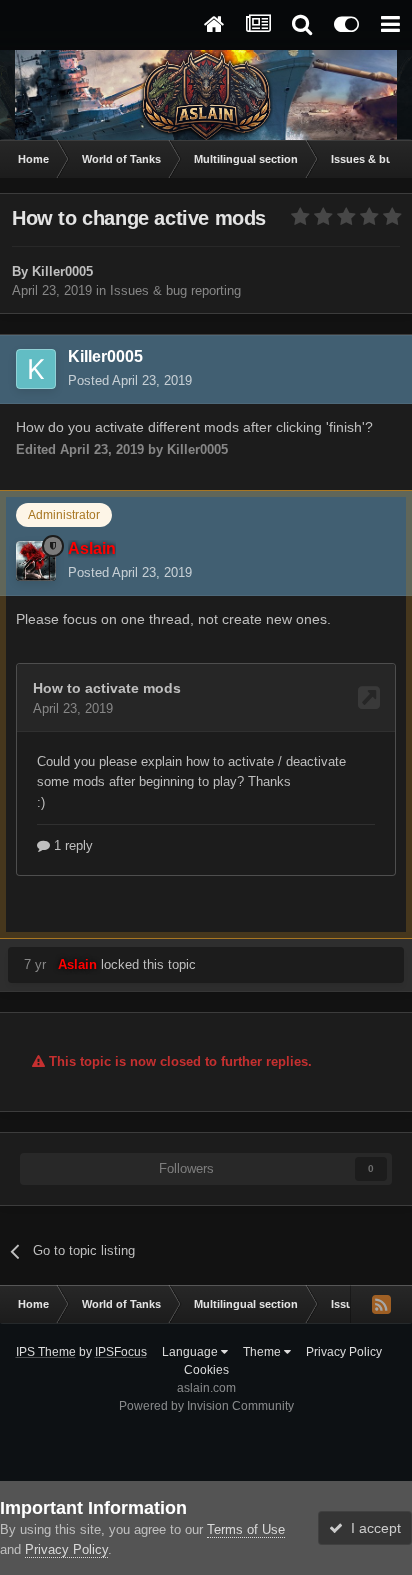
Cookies (206, 1370)
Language (191, 1352)
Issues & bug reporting (175, 290)
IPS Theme (46, 1352)
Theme (263, 1352)
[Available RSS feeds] (381, 1304)
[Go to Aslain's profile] (36, 561)
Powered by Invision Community (206, 1406)
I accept (372, 1528)
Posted (130, 380)
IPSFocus (121, 1352)
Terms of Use (246, 1529)
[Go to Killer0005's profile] (36, 369)
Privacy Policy (344, 1352)
